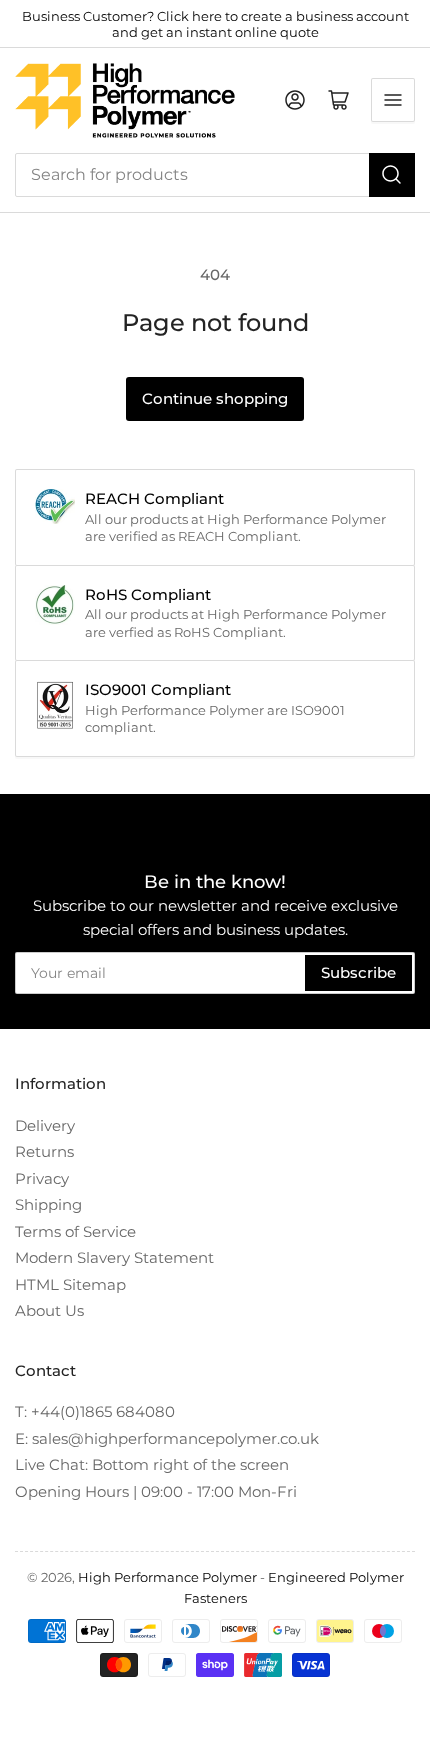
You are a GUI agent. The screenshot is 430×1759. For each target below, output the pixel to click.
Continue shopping (215, 398)
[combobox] (215, 175)
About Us (49, 1310)
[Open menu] (393, 100)
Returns (44, 1151)
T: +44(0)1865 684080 (95, 1411)
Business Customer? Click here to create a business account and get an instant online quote (215, 24)
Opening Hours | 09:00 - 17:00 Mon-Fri (156, 1491)
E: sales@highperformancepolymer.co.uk (167, 1438)
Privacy (42, 1178)
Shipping (48, 1204)
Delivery (45, 1125)
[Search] (392, 175)
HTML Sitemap (70, 1284)
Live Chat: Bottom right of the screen (152, 1464)
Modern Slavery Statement (114, 1257)
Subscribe (358, 972)
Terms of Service (75, 1231)
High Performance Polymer (167, 1577)
